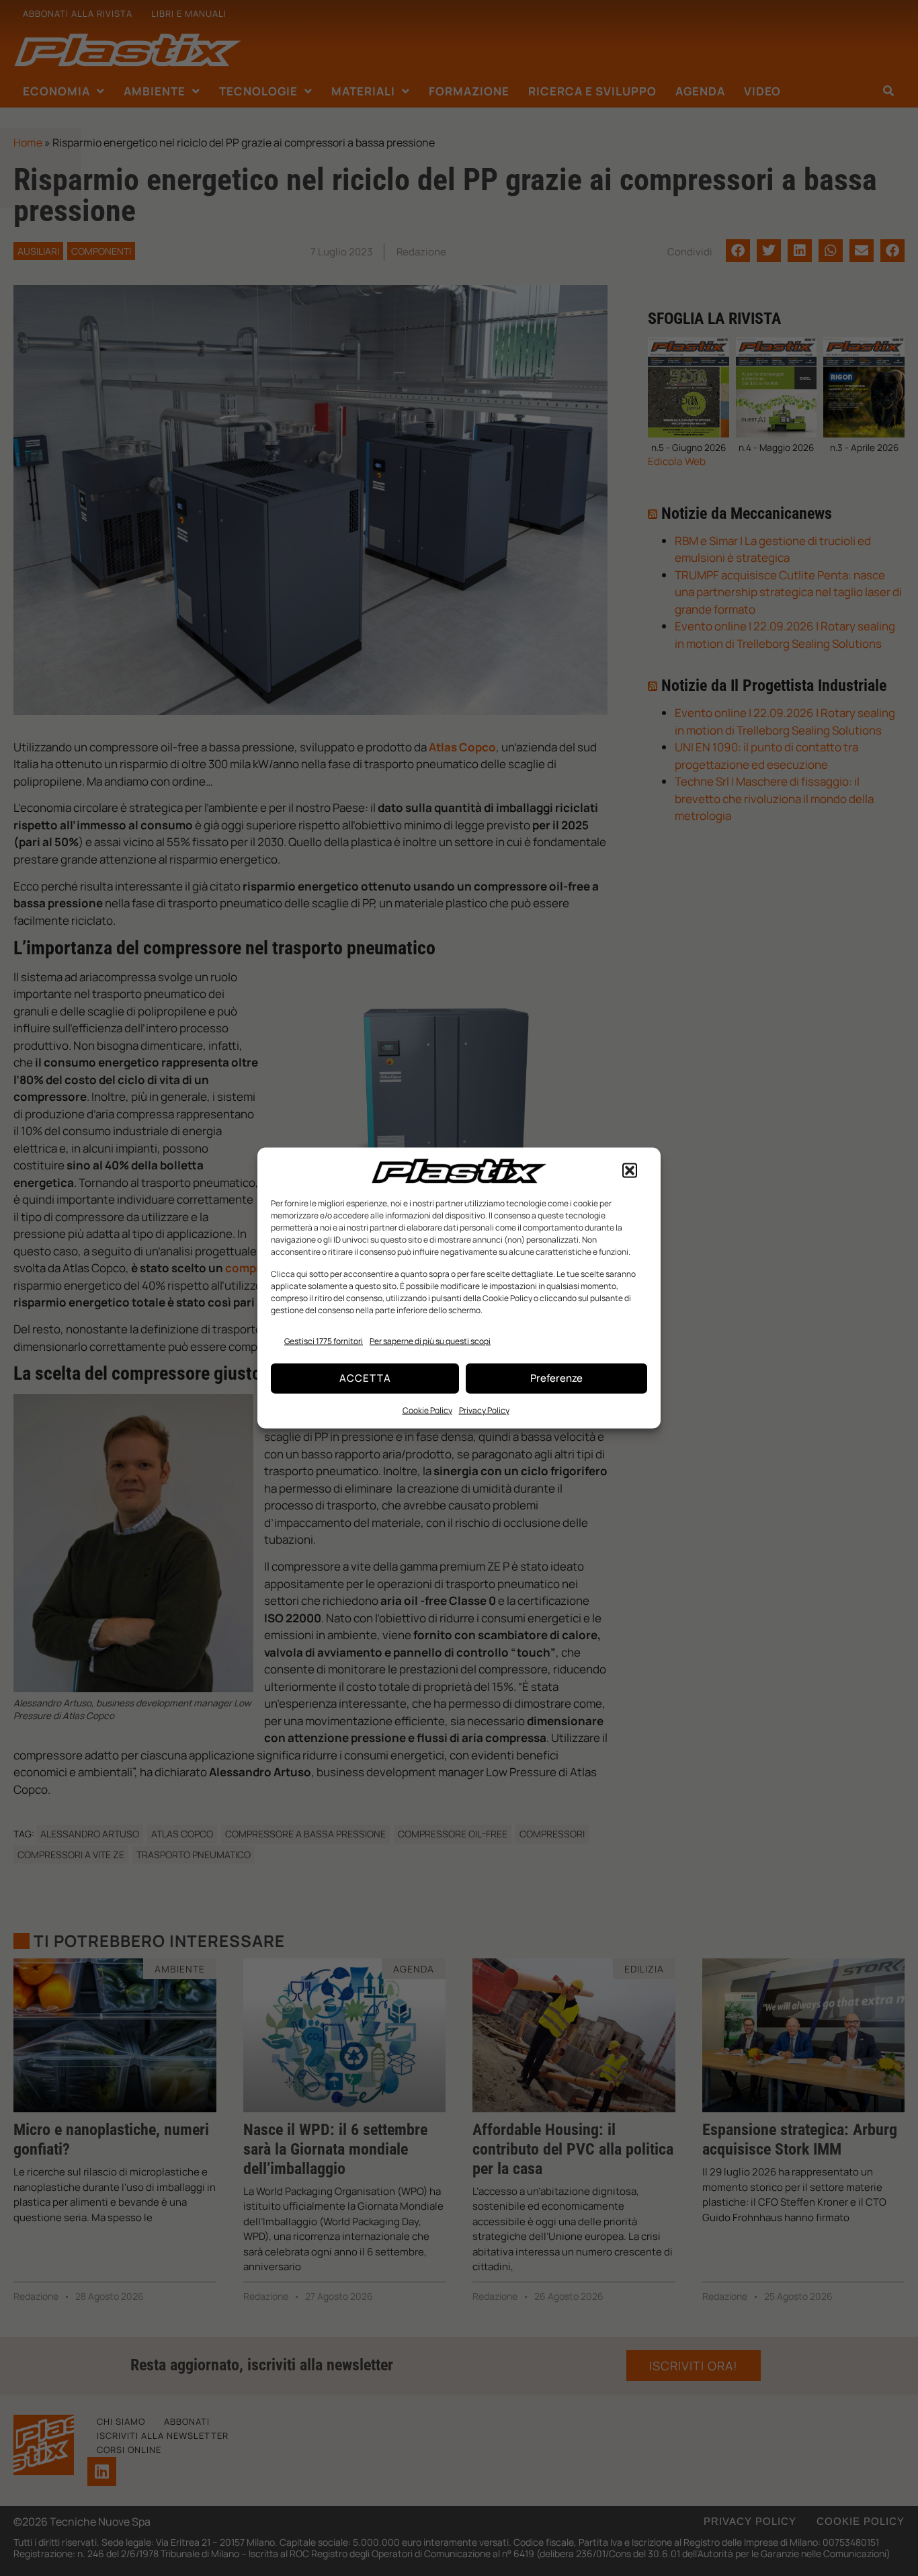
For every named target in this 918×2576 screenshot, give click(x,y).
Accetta (365, 1378)
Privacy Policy (484, 1410)
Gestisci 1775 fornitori (324, 1341)
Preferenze (556, 1378)
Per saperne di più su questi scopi (430, 1341)
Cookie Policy (427, 1410)
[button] (630, 1171)
